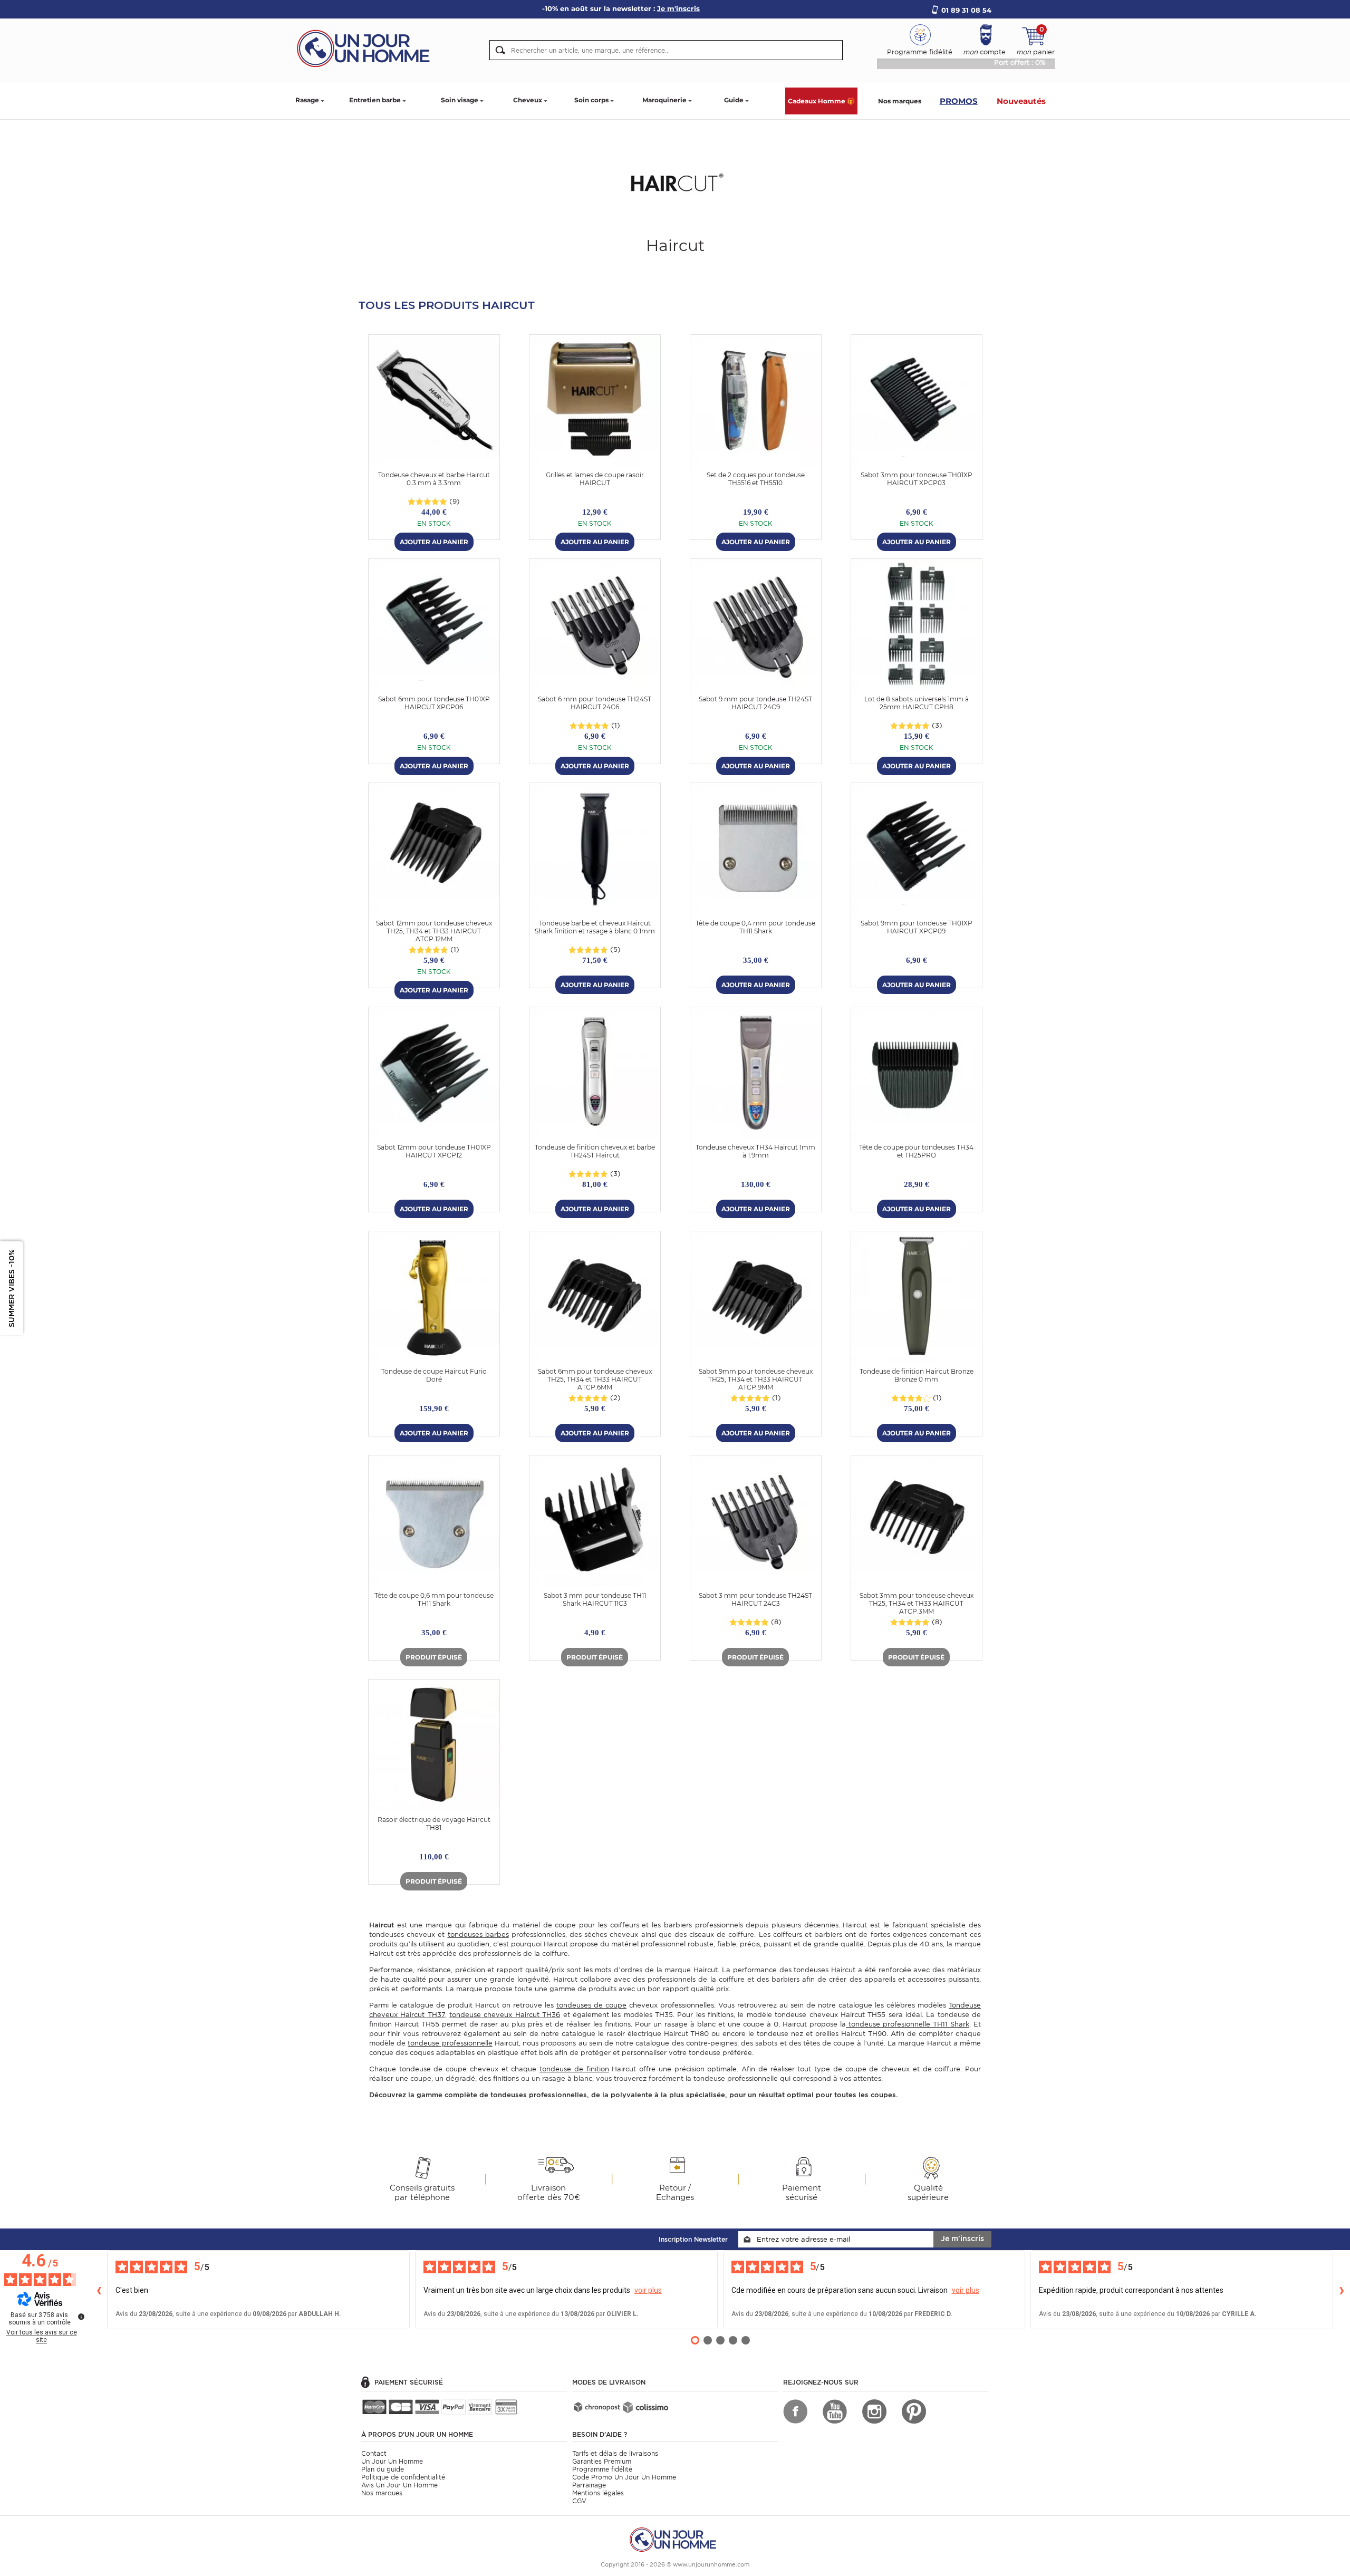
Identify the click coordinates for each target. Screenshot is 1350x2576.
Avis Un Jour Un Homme (399, 2485)
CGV (579, 2501)
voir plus (648, 2290)
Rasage (307, 100)
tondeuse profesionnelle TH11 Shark (908, 2024)
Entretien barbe (375, 100)
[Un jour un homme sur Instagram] (874, 2411)
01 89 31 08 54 (966, 10)
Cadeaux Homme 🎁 (821, 101)
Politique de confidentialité (403, 2477)
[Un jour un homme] (675, 2539)
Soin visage (460, 100)
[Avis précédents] (99, 2290)
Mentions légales (598, 2493)
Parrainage (589, 2485)
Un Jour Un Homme (392, 2461)
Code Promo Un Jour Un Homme (624, 2477)
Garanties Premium (602, 2461)
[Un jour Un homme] (367, 48)
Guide (734, 100)
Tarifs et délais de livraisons (615, 2453)
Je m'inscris (962, 2239)
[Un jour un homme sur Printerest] (914, 2411)
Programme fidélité (602, 2469)
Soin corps (591, 100)
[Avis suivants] (1342, 2290)
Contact (374, 2453)
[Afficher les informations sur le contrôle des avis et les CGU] (81, 2317)
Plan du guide (383, 2469)
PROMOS (959, 101)
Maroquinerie (664, 100)
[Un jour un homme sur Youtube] (835, 2411)
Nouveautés (1021, 101)
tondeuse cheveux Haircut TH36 (505, 2015)
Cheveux (528, 100)
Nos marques (900, 101)
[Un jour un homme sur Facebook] (795, 2411)
